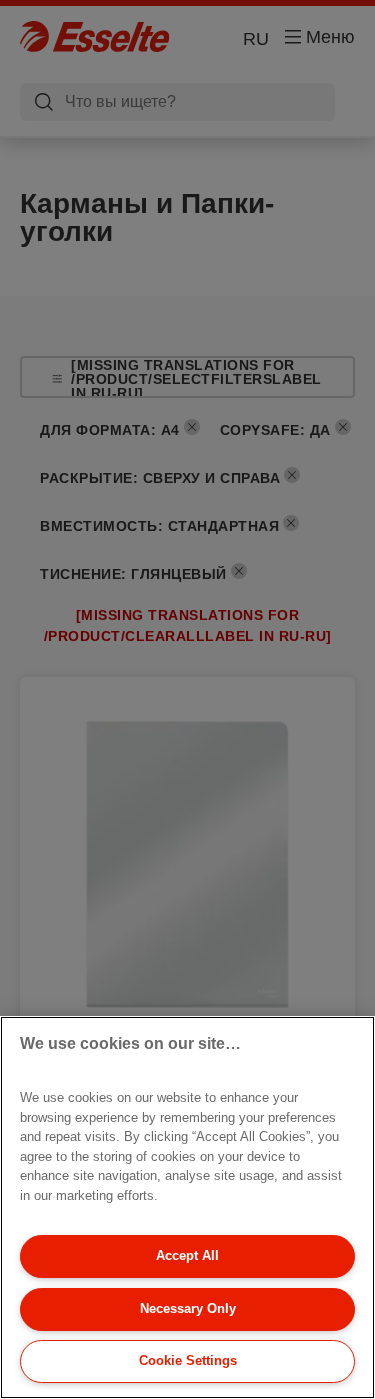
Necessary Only (188, 1308)
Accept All (187, 1255)
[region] (187, 1207)
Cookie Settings (188, 1360)
